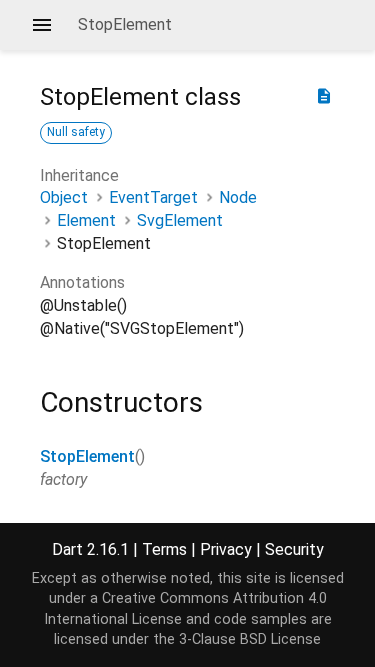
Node (238, 197)
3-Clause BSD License (250, 639)
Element (86, 220)
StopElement (87, 456)
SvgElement (180, 220)
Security (294, 549)
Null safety (76, 132)
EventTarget (153, 197)
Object (64, 197)
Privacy (226, 549)
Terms (164, 549)
